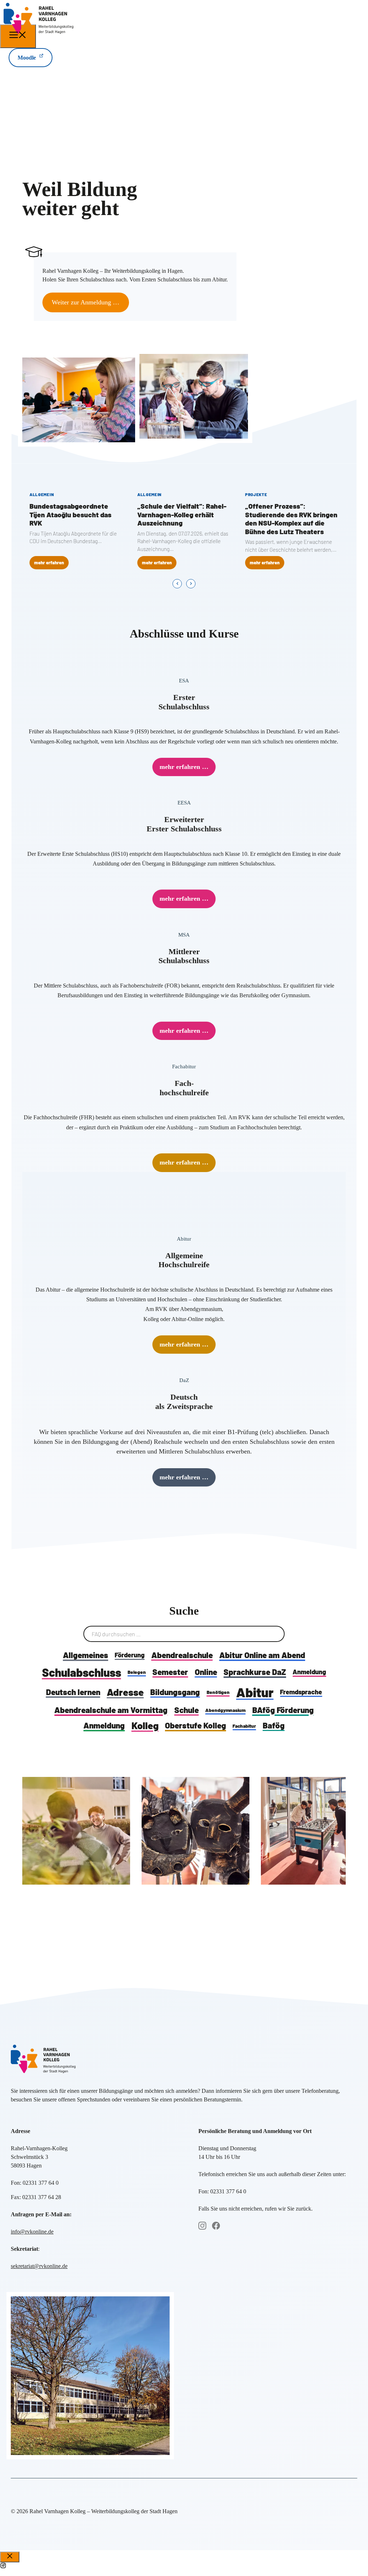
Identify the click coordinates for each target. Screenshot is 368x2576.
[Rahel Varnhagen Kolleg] (38, 32)
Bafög (274, 1725)
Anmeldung (309, 1672)
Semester (170, 1672)
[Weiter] (191, 584)
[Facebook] (3, 2566)
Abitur (255, 1692)
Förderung (130, 1655)
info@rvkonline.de (32, 2232)
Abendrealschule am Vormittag (111, 1710)
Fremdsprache (301, 1692)
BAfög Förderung (283, 1710)
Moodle (27, 58)
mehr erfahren (49, 563)
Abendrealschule (182, 1655)
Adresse (125, 1692)
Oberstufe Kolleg (195, 1725)
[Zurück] (177, 584)
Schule (187, 1710)
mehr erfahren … (184, 767)
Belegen (137, 1672)
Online (206, 1672)
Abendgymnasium (225, 1710)
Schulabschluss (82, 1672)
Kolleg (145, 1725)
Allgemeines (86, 1655)
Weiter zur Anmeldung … (86, 302)
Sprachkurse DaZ (255, 1672)
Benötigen (218, 1692)
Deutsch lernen (73, 1692)
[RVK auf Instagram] (202, 2226)
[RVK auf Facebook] (216, 2226)
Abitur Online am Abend (262, 1655)
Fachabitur (244, 1726)
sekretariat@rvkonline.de (39, 2266)
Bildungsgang (175, 1692)
